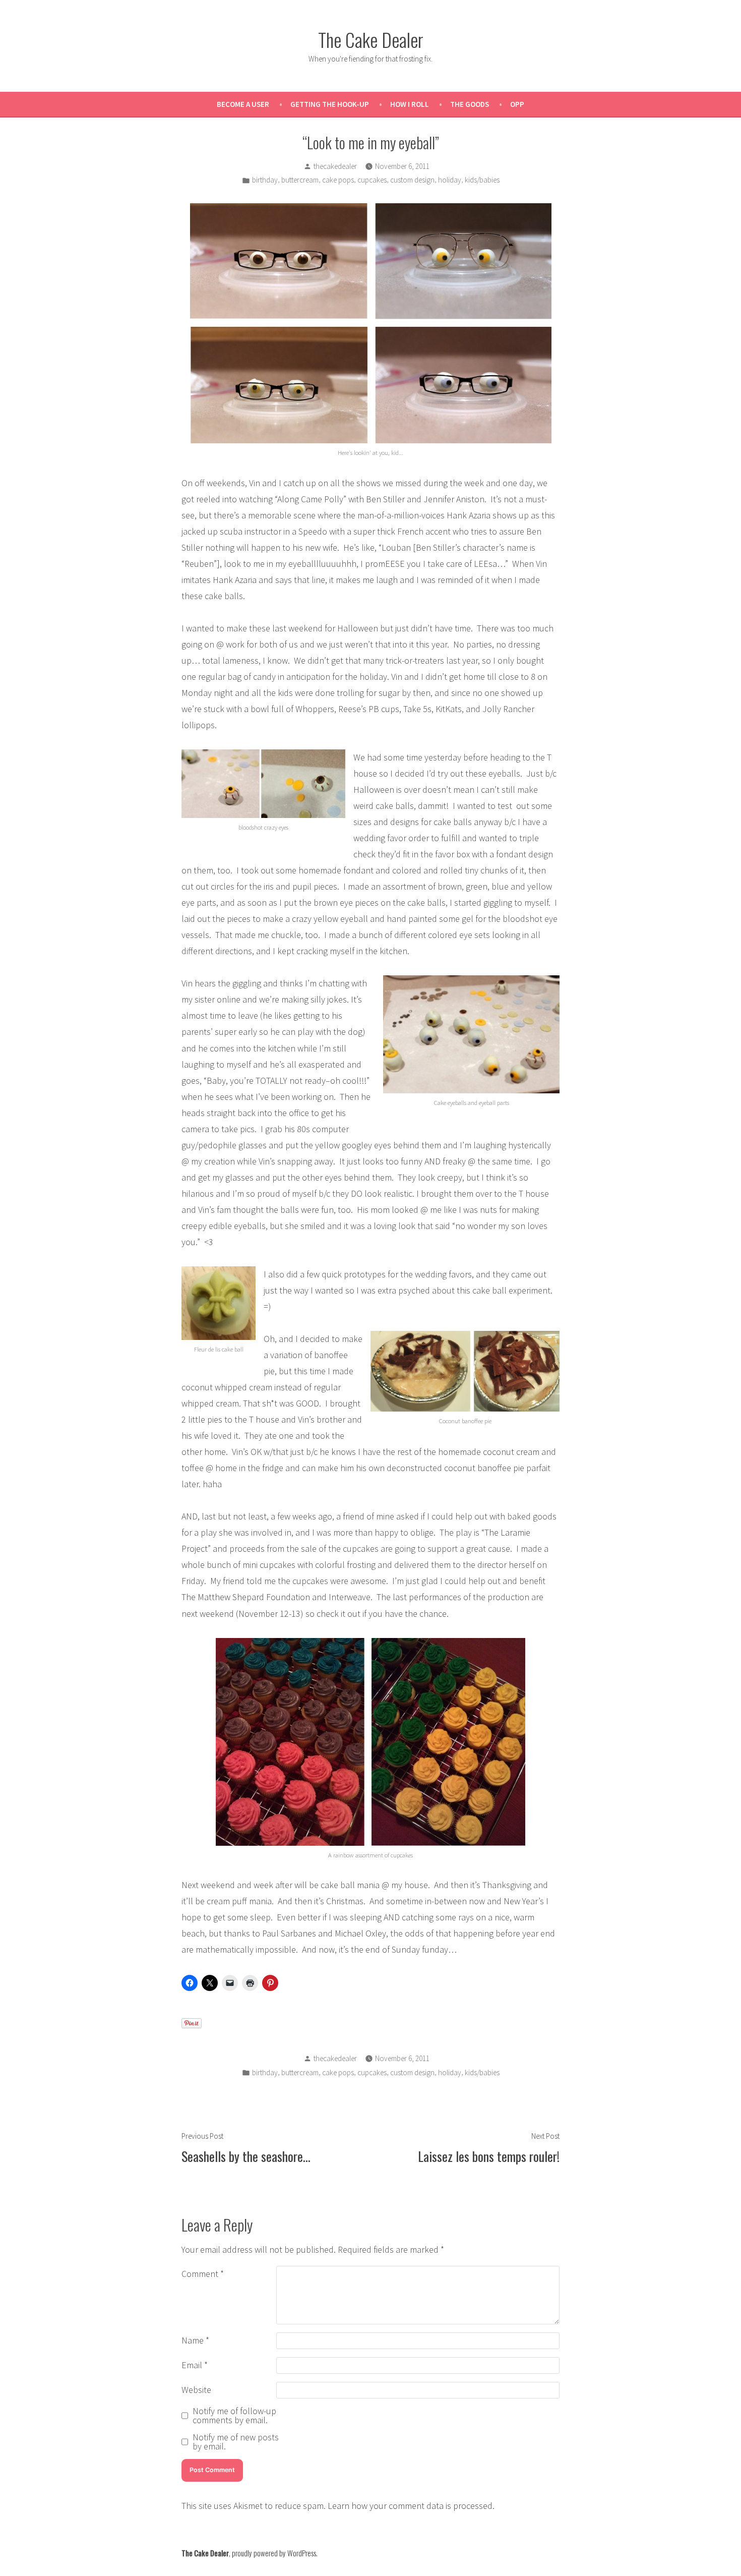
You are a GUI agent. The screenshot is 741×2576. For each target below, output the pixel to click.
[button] (371, 323)
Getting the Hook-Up (330, 104)
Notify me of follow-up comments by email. (234, 2416)
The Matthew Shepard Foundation (246, 1597)
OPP (517, 104)
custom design (412, 180)
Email (195, 2365)
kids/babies (482, 180)
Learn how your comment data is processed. (411, 2506)
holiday (450, 180)
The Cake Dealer (371, 39)
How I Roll (410, 104)
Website (196, 2390)
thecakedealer (335, 166)
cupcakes (372, 180)
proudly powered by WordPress (274, 2553)
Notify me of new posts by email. (236, 2442)
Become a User (243, 104)
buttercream (300, 180)
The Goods (470, 104)
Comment (203, 2274)
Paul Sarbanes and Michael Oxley (324, 1933)
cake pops (338, 180)
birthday (265, 180)
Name (195, 2340)
